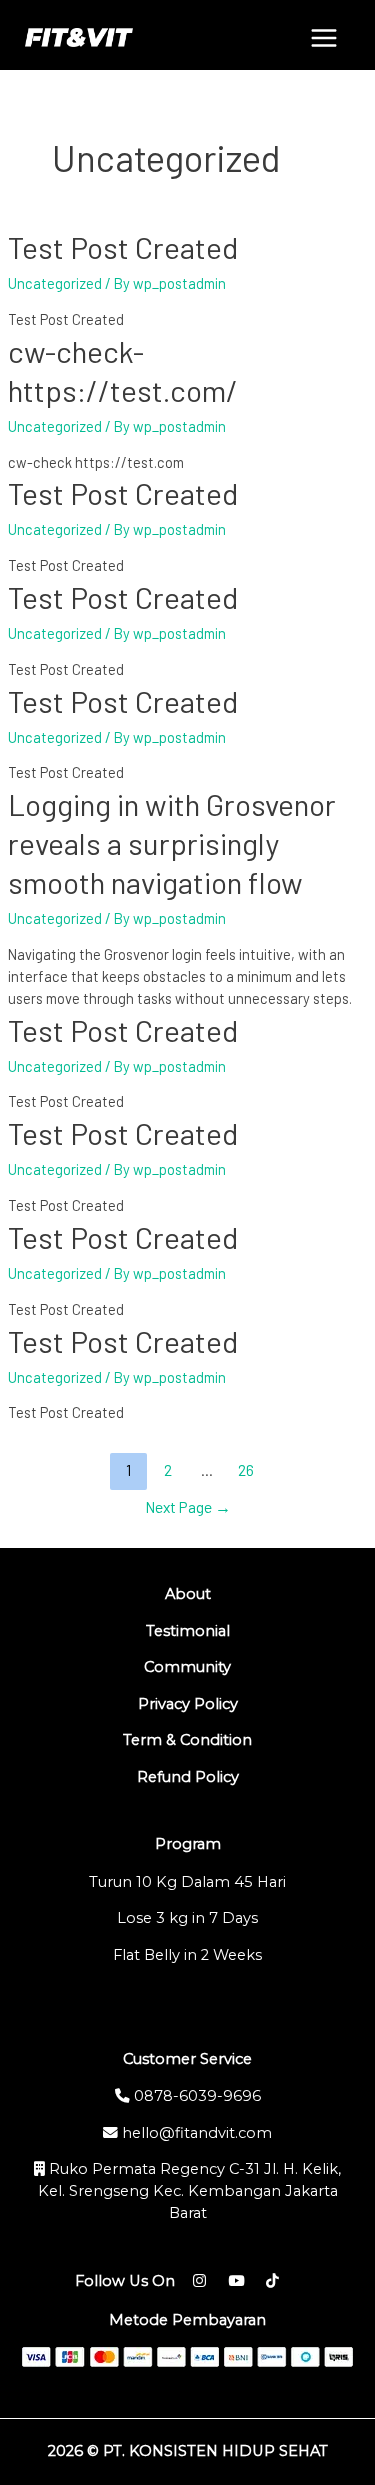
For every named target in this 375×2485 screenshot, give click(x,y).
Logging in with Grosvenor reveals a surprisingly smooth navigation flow (172, 843)
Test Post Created (123, 247)
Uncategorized (55, 283)
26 (246, 1469)
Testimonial (188, 1631)
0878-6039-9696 (195, 2096)
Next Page (188, 1506)
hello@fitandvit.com (195, 2133)
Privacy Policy (188, 1704)
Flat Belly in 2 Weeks (187, 1955)
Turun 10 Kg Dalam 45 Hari (187, 1882)
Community (187, 1667)
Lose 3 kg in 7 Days (187, 1918)
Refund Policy (188, 1777)
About (188, 1594)
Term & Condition (187, 1740)
